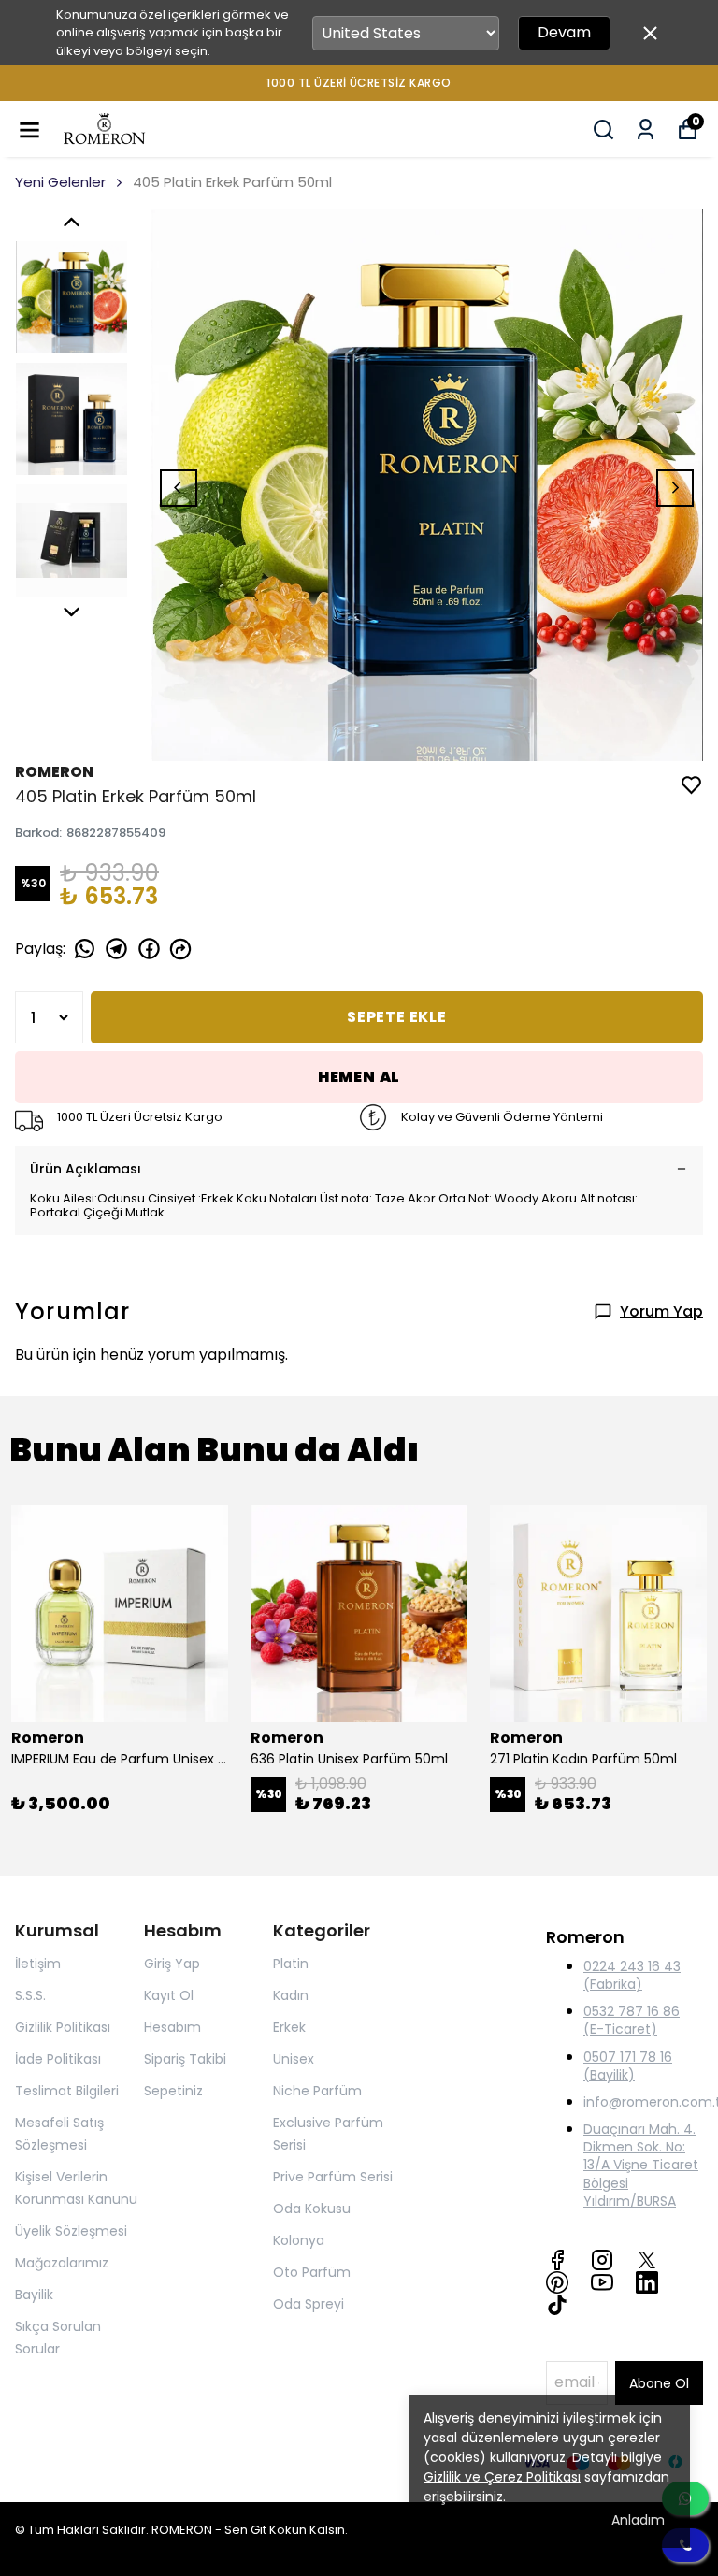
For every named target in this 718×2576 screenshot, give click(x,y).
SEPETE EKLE (397, 1017)
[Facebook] (557, 2260)
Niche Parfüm (317, 2091)
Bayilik (34, 2295)
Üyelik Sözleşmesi (71, 2231)
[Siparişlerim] (646, 130)
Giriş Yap (172, 1964)
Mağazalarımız (62, 2263)
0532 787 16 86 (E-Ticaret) (632, 2020)
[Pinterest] (557, 2282)
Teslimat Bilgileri (67, 2091)
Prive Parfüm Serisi (333, 2177)
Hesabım (172, 2027)
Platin (291, 1964)
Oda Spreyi (309, 2304)
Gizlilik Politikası (63, 2027)
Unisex (294, 2059)
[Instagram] (602, 2260)
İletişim (38, 1964)
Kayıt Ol (169, 1995)
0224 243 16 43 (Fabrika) (632, 1975)
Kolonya (299, 2240)
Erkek (289, 2027)
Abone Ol (659, 2383)
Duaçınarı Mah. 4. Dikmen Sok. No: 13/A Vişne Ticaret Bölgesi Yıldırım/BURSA (641, 2165)
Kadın (291, 1995)
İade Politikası (58, 2059)
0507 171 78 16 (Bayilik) (628, 2066)
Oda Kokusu (312, 2209)
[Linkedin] (647, 2282)
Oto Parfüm (312, 2272)
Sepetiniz (173, 2091)
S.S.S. (30, 1995)
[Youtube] (602, 2282)
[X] (647, 2260)
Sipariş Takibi (185, 2059)
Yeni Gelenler (60, 182)
